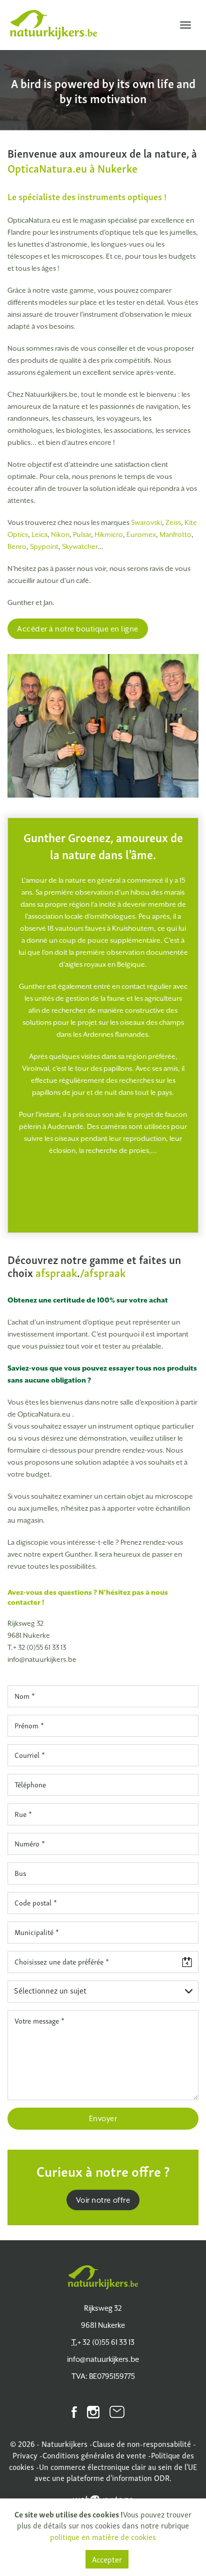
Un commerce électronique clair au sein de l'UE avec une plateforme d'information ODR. (116, 2472)
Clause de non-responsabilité (142, 2443)
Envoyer (103, 2118)
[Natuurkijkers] (103, 2277)
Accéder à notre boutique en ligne (78, 629)
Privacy (25, 2455)
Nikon (60, 534)
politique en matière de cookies (103, 2536)
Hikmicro (109, 534)
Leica (39, 534)
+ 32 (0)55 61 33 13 (37, 1647)
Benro (17, 546)
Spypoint (44, 546)
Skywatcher (80, 546)
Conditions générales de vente (94, 2455)
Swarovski (146, 522)
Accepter (107, 2559)
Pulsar (82, 534)
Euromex (141, 534)
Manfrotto (175, 534)
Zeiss (173, 522)
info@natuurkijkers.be (42, 1659)
